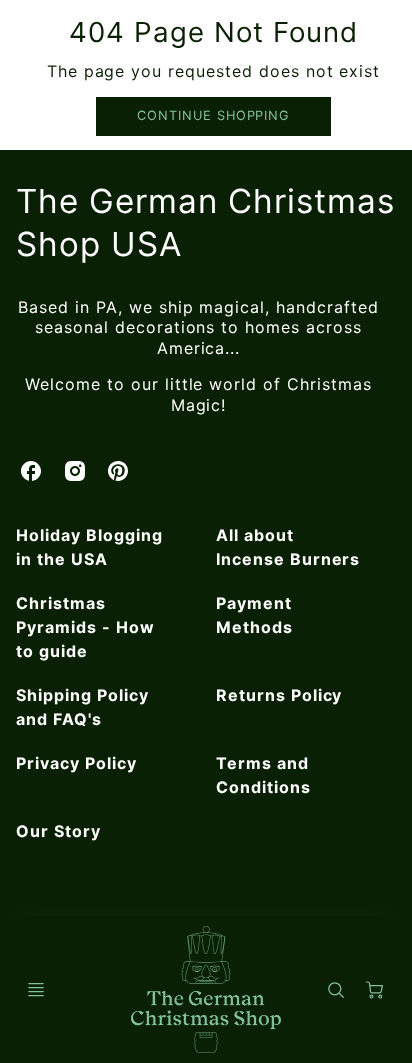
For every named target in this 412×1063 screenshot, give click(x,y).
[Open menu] (36, 990)
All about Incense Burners (288, 547)
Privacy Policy (76, 763)
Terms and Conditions (263, 775)
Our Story (58, 831)
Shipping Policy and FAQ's (82, 707)
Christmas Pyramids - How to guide (85, 627)
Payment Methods (254, 615)
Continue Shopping (213, 115)
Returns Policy (279, 695)
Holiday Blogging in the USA (89, 547)
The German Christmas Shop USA (205, 222)
